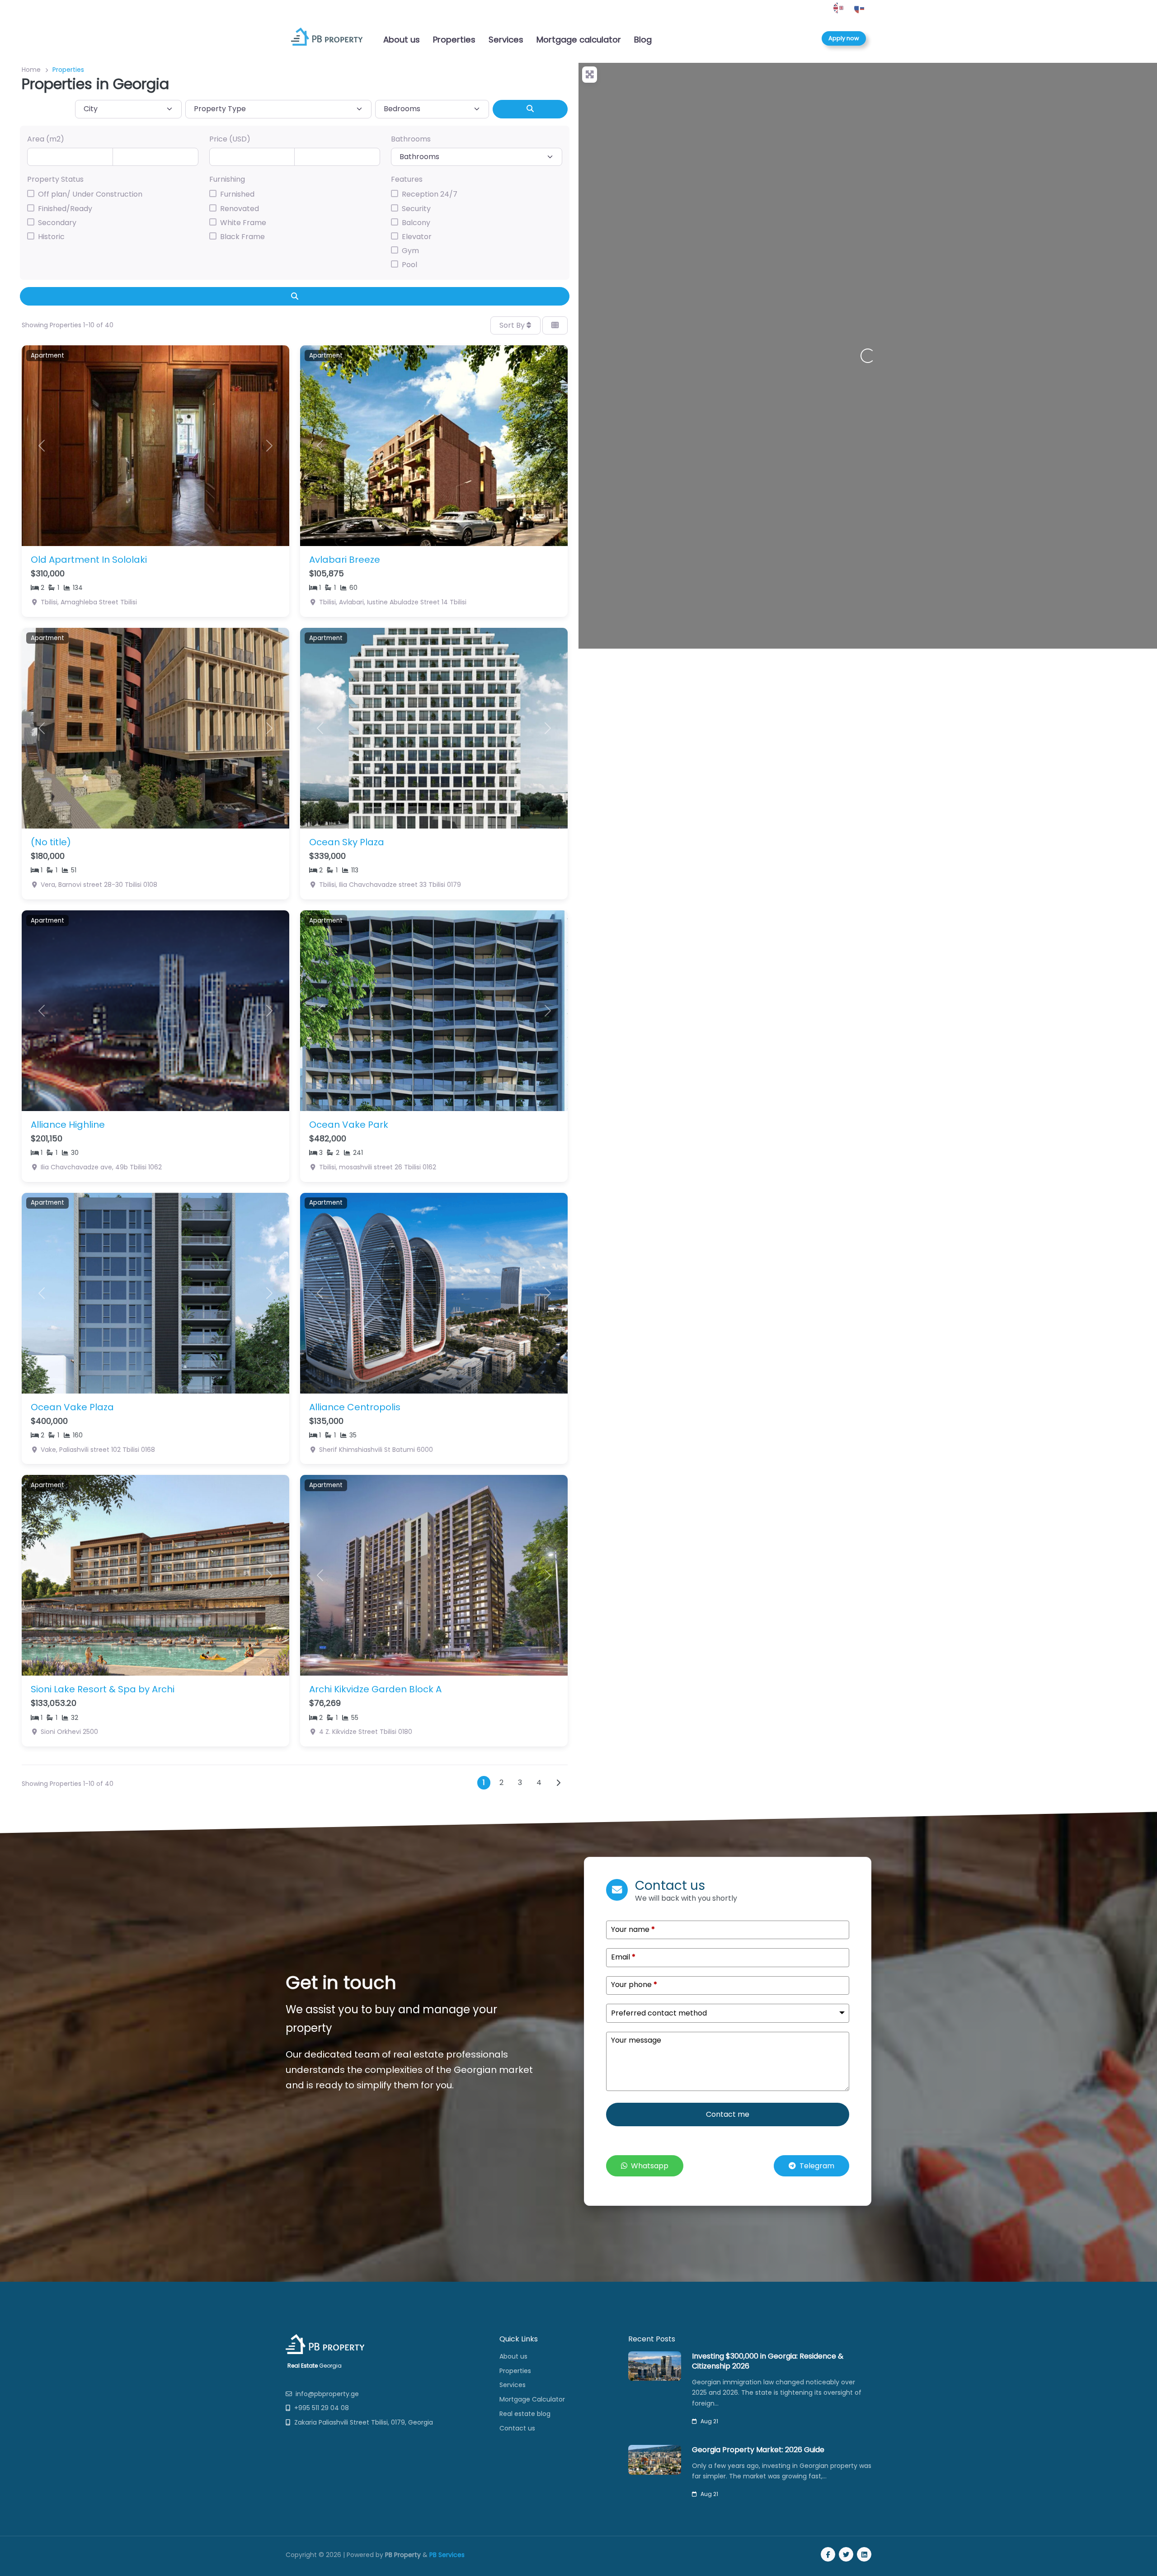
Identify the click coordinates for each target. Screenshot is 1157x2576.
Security (416, 209)
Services (506, 40)
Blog (643, 40)
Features (407, 179)
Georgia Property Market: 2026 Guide (758, 2450)
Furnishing (227, 179)
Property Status (55, 179)
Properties (454, 40)
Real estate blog (525, 2414)
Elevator (417, 237)
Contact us (517, 2428)
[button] (42, 446)
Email (623, 1957)
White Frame (243, 223)
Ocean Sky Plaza (347, 842)
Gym (410, 251)
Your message (636, 2040)
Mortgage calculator (579, 40)
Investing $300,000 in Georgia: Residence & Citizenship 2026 (768, 2361)
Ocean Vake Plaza (72, 1407)
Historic (51, 237)
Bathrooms (411, 139)
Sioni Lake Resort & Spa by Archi (103, 1689)
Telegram (817, 2166)
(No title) (51, 842)
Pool (409, 265)
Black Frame (242, 237)
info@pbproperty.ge (327, 2394)
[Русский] (860, 8)
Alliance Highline (68, 1125)
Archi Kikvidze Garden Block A (375, 1689)
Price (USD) (230, 139)
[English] (839, 8)
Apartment (47, 356)
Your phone (634, 1985)
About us (402, 40)
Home (31, 70)
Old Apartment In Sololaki (89, 560)
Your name (633, 1930)
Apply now (844, 38)
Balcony (416, 223)
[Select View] (555, 325)
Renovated (240, 209)
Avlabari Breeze (345, 560)
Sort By (513, 325)
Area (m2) (46, 139)
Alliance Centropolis (355, 1407)
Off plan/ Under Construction (90, 194)
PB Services (447, 2555)
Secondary (57, 223)
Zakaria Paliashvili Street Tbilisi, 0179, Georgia (364, 2422)
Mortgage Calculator (532, 2399)
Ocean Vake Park (349, 1125)
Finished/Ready (65, 209)
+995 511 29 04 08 (322, 2408)
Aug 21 (709, 2421)
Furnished (237, 194)
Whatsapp (650, 2166)
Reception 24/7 (430, 194)
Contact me (728, 2114)
